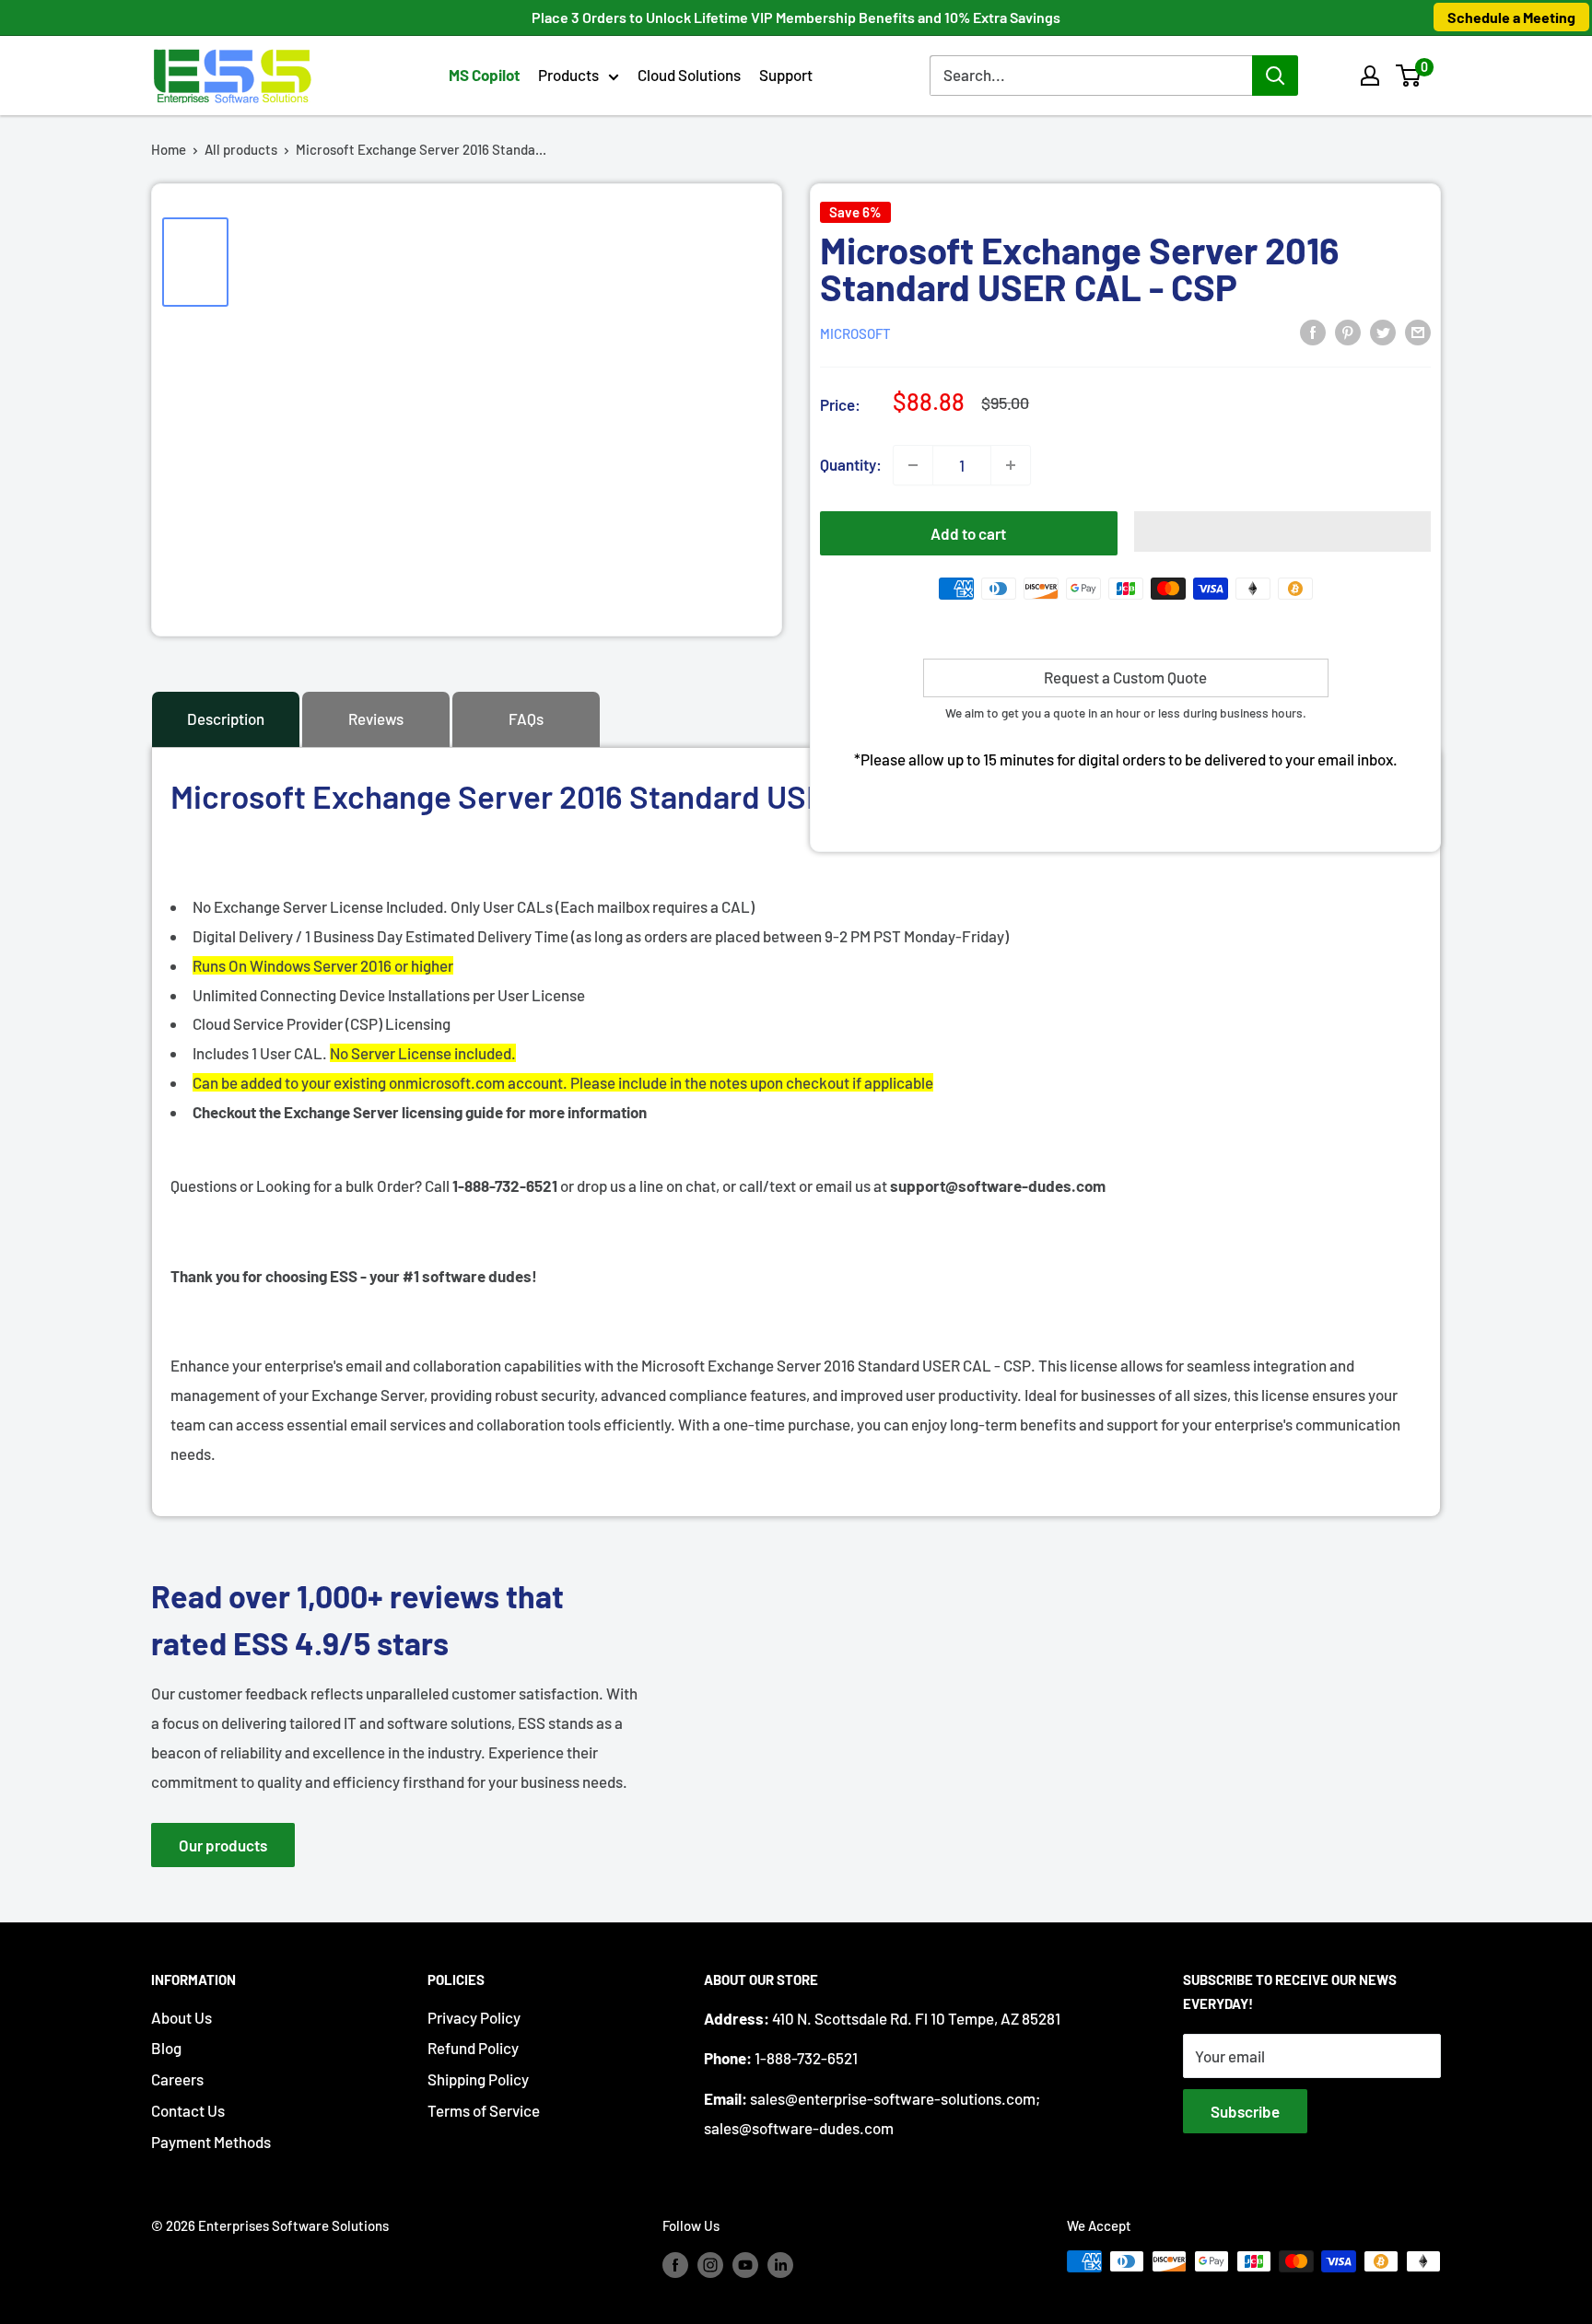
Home (169, 149)
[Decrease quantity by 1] (913, 465)
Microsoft (855, 333)
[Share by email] (1418, 332)
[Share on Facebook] (1313, 332)
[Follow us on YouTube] (745, 2264)
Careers (177, 2079)
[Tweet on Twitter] (1383, 332)
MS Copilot (484, 75)
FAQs (526, 718)
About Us (181, 2017)
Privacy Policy (474, 2017)
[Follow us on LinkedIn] (780, 2264)
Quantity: (851, 464)
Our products (223, 1845)
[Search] (1275, 76)
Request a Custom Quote (1125, 677)
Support (786, 75)
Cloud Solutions (689, 75)
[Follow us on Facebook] (675, 2264)
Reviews (376, 718)
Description (226, 718)
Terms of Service (484, 2110)
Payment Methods (211, 2142)
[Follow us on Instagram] (710, 2264)
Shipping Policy (478, 2079)
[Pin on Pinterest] (1348, 332)
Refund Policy (473, 2048)
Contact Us (188, 2110)
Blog (166, 2048)
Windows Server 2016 (319, 965)
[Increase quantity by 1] (1011, 465)
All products (241, 149)
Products (568, 75)
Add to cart (968, 533)
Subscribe (1245, 2111)
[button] (1408, 76)
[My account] (1370, 76)
